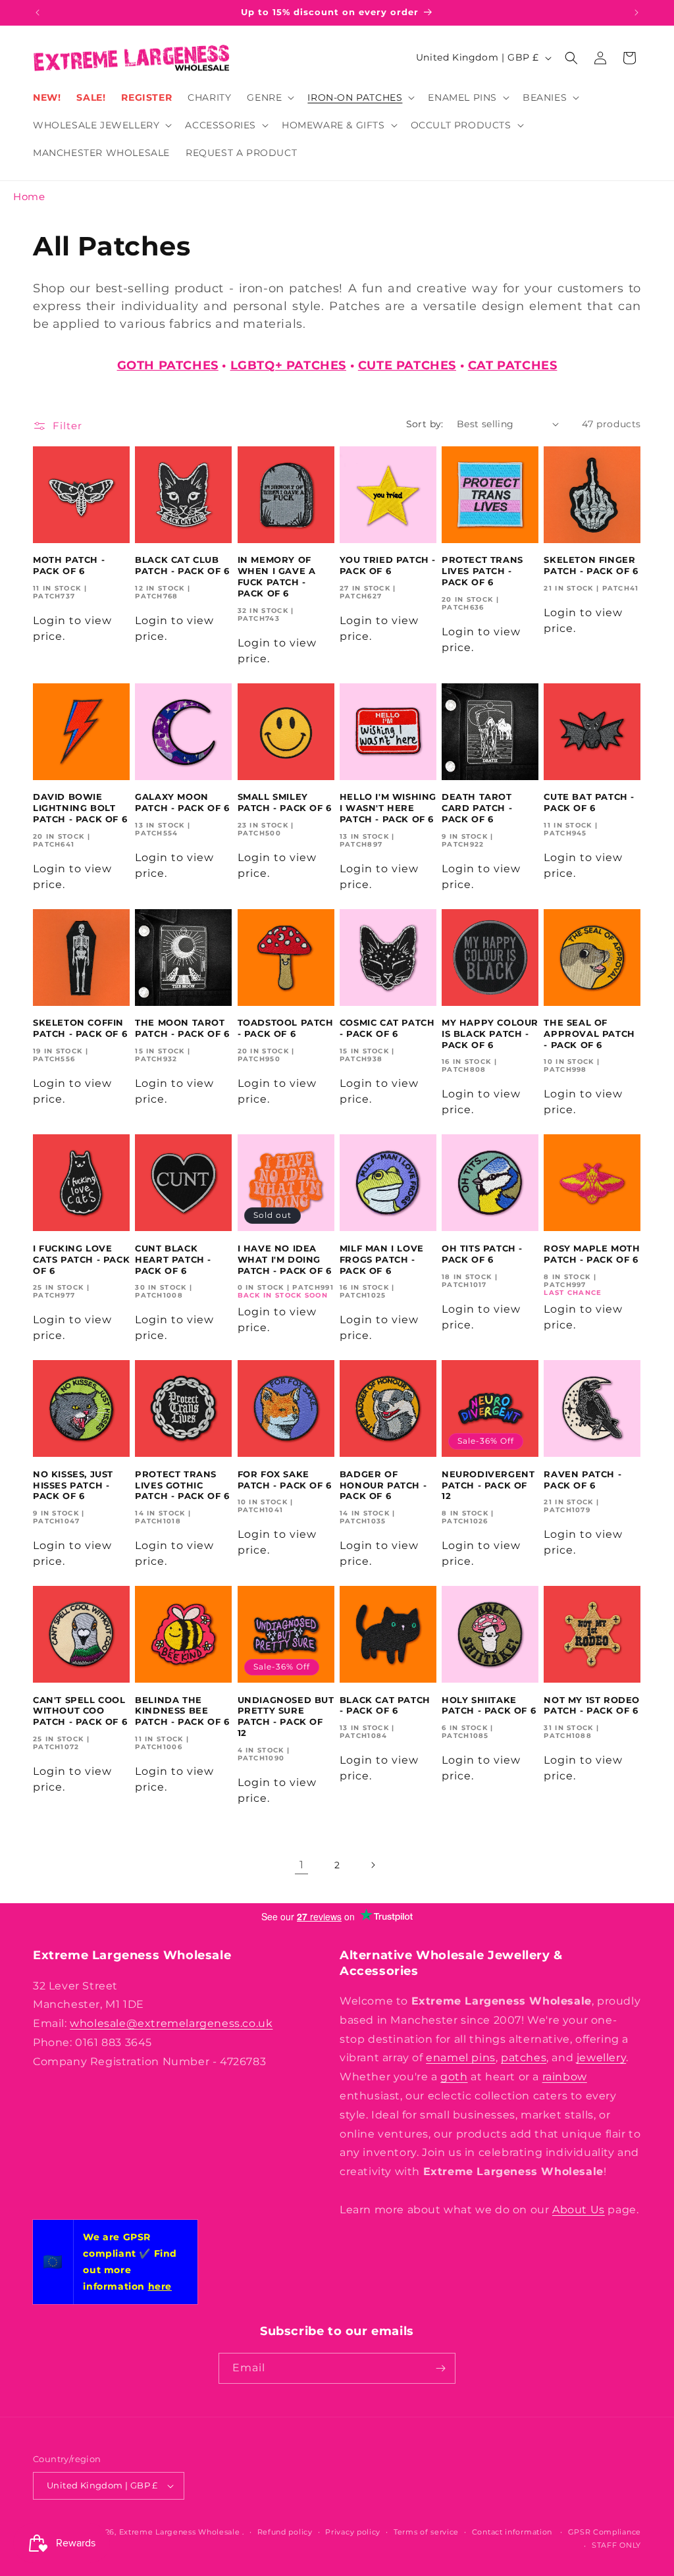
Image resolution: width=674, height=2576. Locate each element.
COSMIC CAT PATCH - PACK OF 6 (387, 1028)
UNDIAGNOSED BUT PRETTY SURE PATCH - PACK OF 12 (286, 1717)
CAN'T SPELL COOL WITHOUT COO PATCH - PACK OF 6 (80, 1711)
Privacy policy (353, 2532)
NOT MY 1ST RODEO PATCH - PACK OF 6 (592, 1705)
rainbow (565, 2077)
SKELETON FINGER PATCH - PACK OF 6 (591, 565)
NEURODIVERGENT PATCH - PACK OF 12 (488, 1485)
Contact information (512, 2532)
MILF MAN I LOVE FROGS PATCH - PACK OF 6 (382, 1259)
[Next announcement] (636, 13)
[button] (269, 97)
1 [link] (302, 1865)
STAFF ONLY (616, 2545)
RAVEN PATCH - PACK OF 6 (583, 1480)
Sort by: (425, 424)
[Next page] (373, 1865)
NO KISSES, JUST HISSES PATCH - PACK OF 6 (73, 1485)
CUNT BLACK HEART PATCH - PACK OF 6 (173, 1259)
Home (29, 197)
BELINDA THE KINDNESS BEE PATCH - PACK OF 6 (182, 1711)
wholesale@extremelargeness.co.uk (171, 2023)
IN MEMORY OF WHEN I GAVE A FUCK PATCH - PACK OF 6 (277, 576)
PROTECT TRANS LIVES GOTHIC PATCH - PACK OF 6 (182, 1485)
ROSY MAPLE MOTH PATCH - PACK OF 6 (592, 1254)
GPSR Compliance (605, 2532)
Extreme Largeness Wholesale (180, 2532)
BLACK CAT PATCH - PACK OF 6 (385, 1705)
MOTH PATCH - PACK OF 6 (69, 565)
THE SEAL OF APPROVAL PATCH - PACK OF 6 (589, 1034)
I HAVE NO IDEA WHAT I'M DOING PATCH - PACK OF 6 (285, 1259)
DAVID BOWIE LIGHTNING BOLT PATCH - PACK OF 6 (80, 808)
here (160, 2286)
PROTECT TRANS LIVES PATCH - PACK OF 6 (482, 571)
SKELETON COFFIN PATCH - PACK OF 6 (80, 1028)
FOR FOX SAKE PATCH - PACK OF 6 (285, 1480)
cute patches (407, 365)
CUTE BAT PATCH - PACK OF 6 (589, 802)
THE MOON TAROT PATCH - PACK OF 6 (182, 1028)
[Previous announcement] (38, 13)
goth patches (168, 365)
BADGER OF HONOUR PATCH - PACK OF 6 (383, 1485)
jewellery (601, 2058)
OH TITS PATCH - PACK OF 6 (482, 1254)
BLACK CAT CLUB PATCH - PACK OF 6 (182, 565)
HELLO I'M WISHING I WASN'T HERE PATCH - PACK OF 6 (388, 808)
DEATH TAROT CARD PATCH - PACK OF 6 (477, 808)
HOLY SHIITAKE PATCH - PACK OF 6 (489, 1705)
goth (454, 2077)
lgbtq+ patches (288, 365)
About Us (579, 2210)
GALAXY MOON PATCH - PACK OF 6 (182, 802)
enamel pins (461, 2058)
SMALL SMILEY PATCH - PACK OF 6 (285, 802)
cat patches (513, 365)
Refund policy (285, 2532)
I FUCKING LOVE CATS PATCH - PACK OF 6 (81, 1259)
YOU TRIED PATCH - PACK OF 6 (388, 565)
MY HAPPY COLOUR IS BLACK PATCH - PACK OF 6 (490, 1034)
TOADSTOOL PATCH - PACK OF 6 (286, 1028)
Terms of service (426, 2532)
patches (524, 2058)
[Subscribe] (440, 2368)
